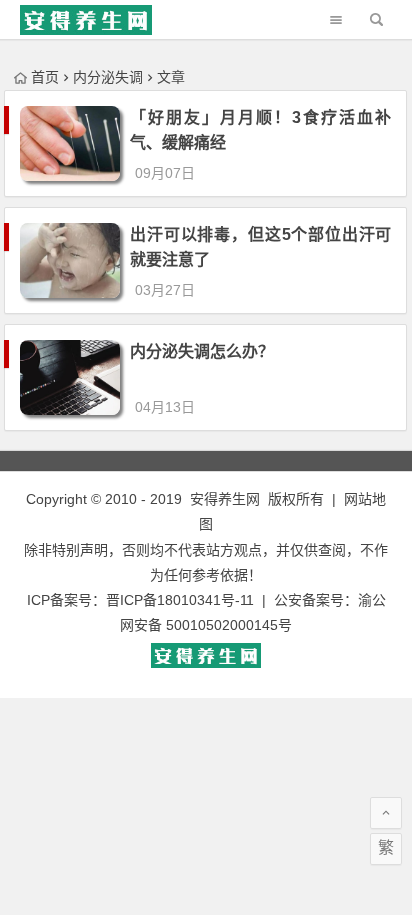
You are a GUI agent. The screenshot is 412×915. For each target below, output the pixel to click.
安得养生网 (225, 499)
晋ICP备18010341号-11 (180, 600)
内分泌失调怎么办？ (202, 351)
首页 (45, 77)
